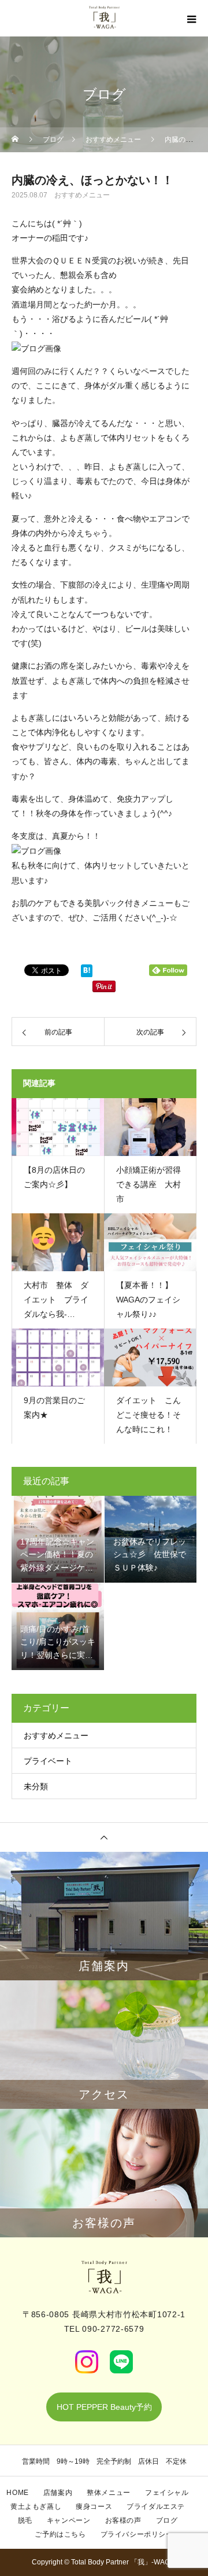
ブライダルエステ (156, 2507)
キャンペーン (69, 2520)
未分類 (36, 1786)
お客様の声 (123, 2520)
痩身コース (94, 2507)
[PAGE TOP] (104, 1837)
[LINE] (121, 2362)
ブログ (167, 2520)
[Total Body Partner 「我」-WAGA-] (104, 2277)
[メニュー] (191, 19)
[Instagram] (87, 2362)
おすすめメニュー (82, 195)
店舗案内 (58, 2493)
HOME (17, 2493)
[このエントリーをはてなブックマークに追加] (87, 973)
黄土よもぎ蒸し (36, 2507)
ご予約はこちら (60, 2534)
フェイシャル (167, 2493)
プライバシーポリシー (137, 2534)
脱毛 (25, 2520)
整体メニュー (109, 2493)
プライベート (48, 1761)
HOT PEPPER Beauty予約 (104, 2407)
